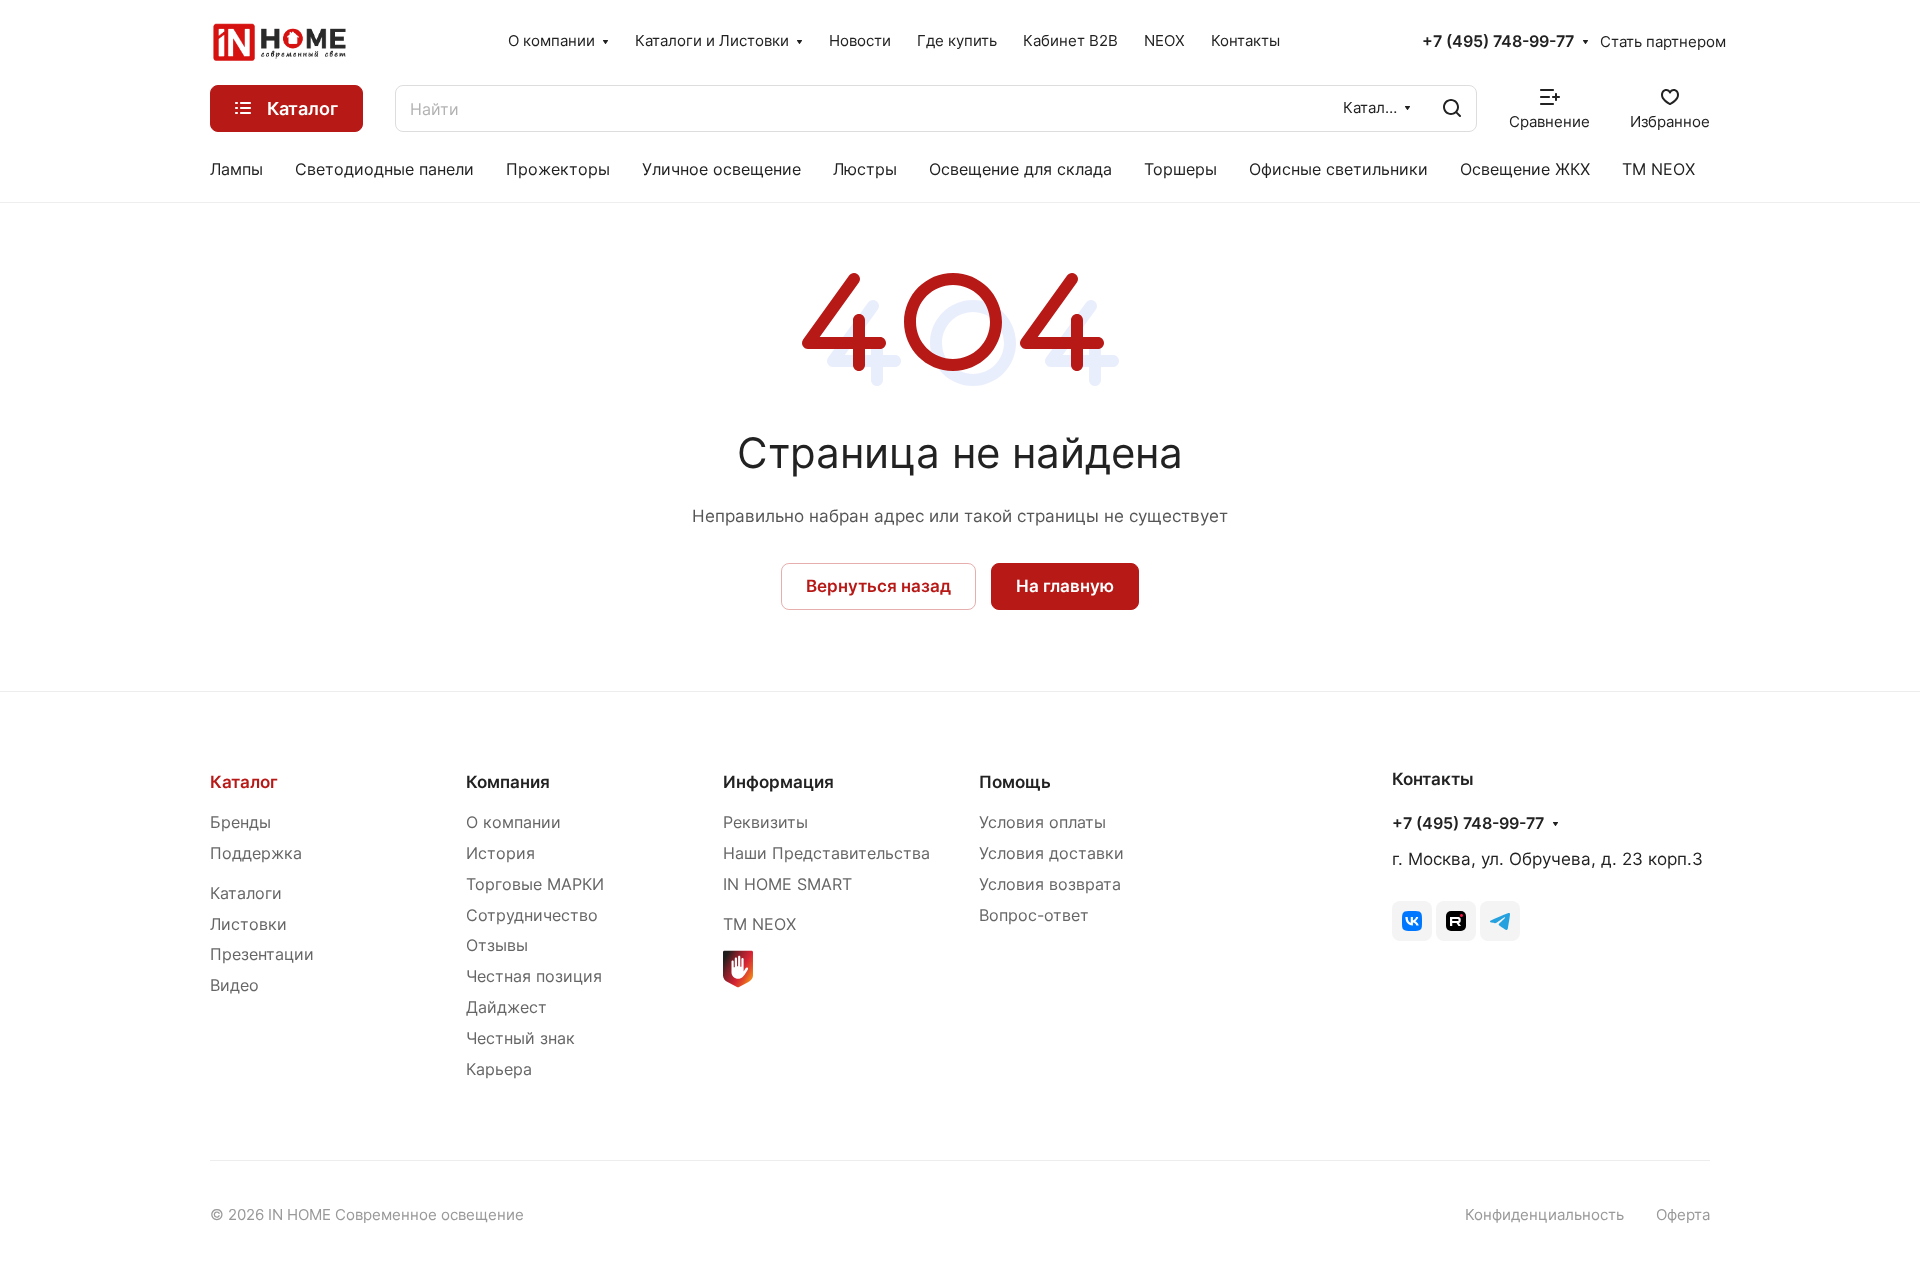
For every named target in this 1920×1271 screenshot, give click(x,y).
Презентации (262, 954)
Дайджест (506, 1007)
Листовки (248, 924)
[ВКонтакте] (1412, 921)
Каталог (244, 782)
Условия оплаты (1042, 822)
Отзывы (497, 945)
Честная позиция (534, 976)
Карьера (499, 1069)
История (500, 853)
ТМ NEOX (759, 924)
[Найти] (1452, 108)
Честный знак (520, 1038)
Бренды (240, 822)
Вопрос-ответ (1034, 915)
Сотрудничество (532, 915)
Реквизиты (765, 822)
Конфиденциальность (1544, 1215)
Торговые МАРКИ (535, 884)
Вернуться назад (878, 586)
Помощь (1015, 782)
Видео (234, 985)
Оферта (1683, 1215)
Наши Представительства (826, 853)
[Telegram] (1500, 921)
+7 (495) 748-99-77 (1498, 42)
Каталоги (246, 893)
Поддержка (256, 853)
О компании (513, 822)
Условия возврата (1050, 884)
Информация (778, 782)
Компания (508, 782)
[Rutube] (1456, 921)
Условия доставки (1051, 853)
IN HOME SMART (787, 884)
